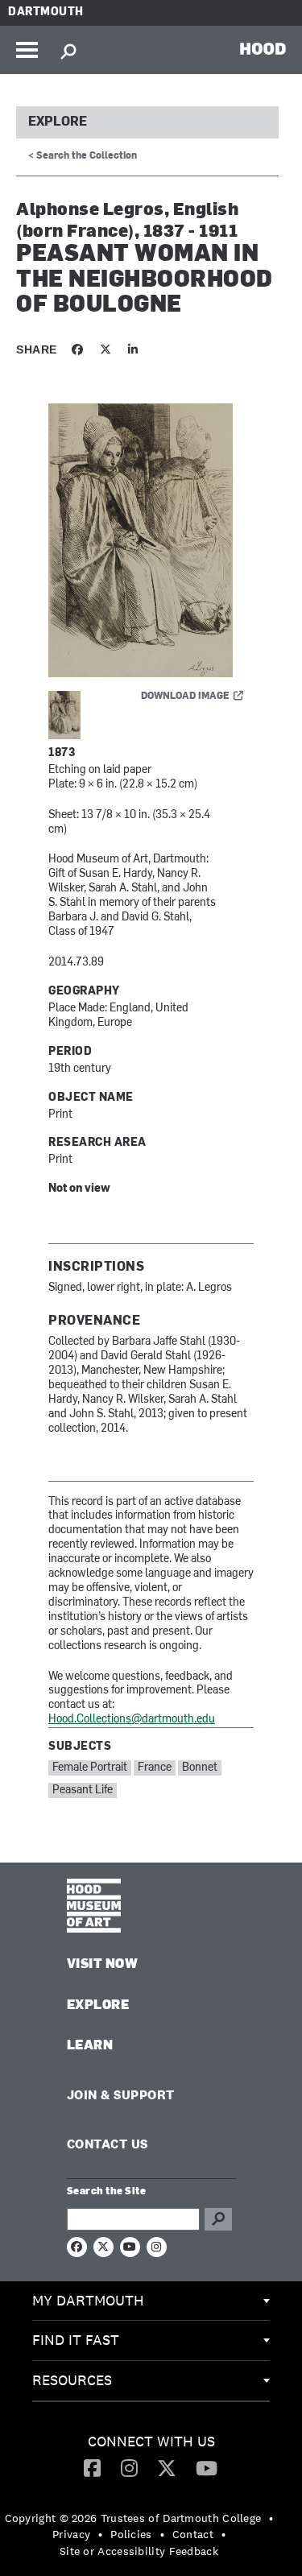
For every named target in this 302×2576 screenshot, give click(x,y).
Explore (58, 122)
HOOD (263, 48)
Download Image (185, 697)
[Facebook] (92, 2467)
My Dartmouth (88, 2300)
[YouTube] (207, 2467)
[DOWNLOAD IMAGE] (151, 541)
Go (218, 2219)
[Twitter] (167, 2467)
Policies (131, 2534)
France (155, 1768)
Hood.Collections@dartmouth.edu (132, 1720)
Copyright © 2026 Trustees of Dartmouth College (133, 2518)
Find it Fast (76, 2340)
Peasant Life (83, 1790)
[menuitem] (151, 2301)
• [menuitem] (271, 2518)
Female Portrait (90, 1768)
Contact (193, 2534)
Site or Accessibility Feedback (139, 2551)
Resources (72, 2380)
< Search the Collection (83, 156)
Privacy (71, 2534)
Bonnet (200, 1768)
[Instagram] (129, 2467)
